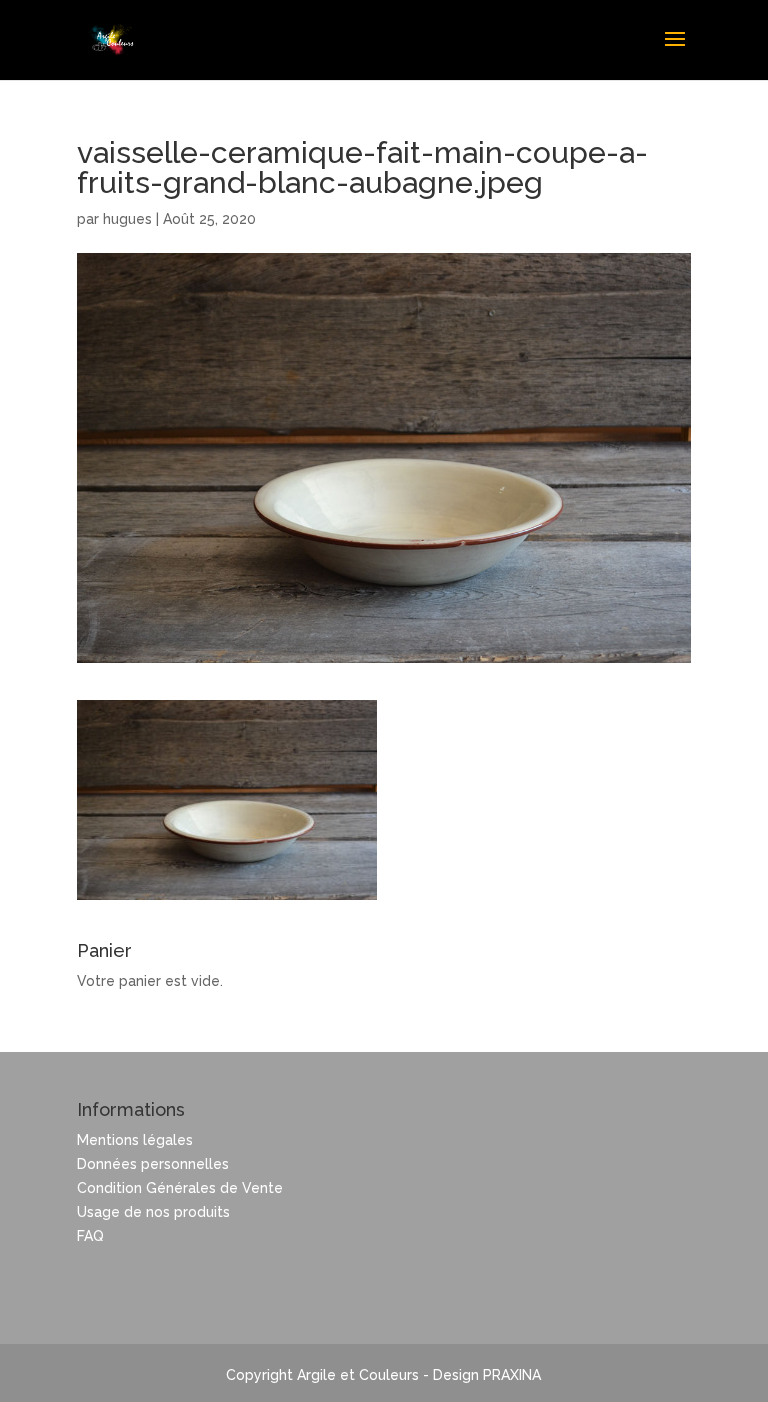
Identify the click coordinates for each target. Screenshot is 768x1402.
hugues (127, 219)
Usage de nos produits (153, 1212)
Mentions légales (135, 1140)
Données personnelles (153, 1164)
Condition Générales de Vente (180, 1188)
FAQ (90, 1236)
